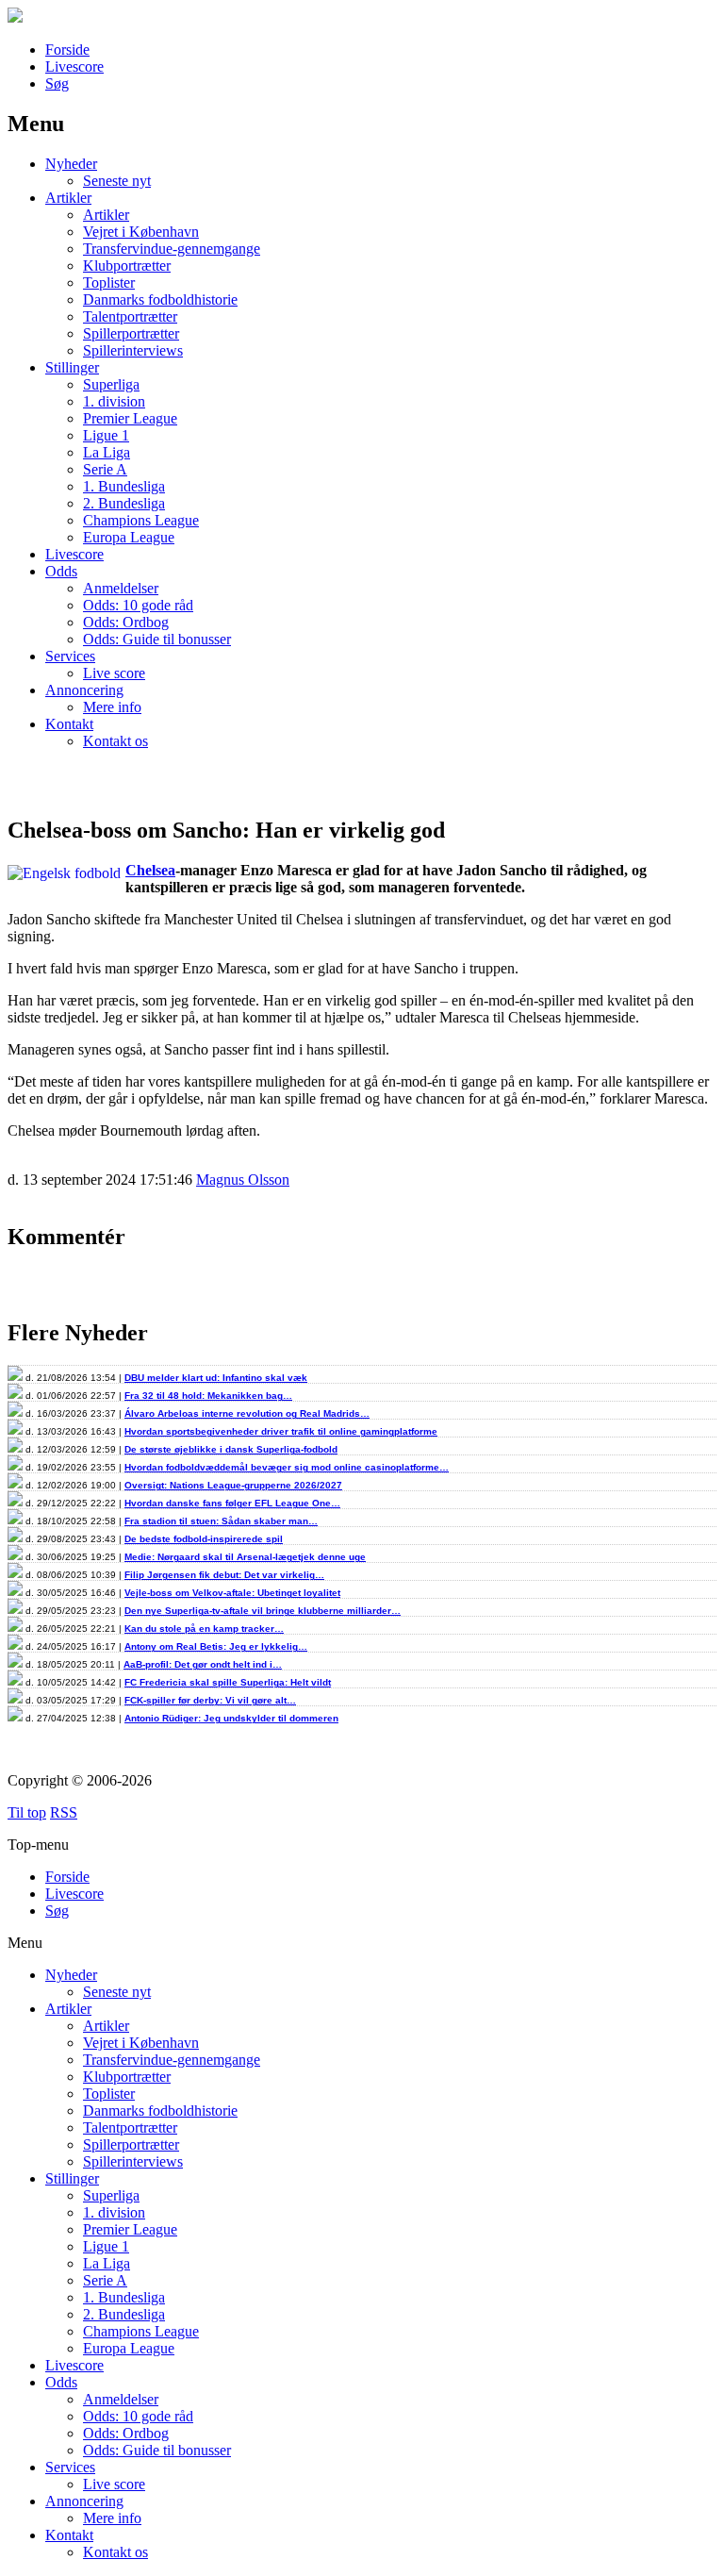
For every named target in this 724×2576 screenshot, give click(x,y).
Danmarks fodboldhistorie (160, 299)
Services (70, 656)
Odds (61, 571)
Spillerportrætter (131, 333)
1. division (114, 401)
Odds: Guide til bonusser (157, 639)
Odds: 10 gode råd (138, 605)
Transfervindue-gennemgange (172, 249)
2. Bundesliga (124, 503)
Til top (27, 1812)
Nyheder (71, 164)
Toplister (109, 283)
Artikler (68, 198)
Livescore (74, 66)
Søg (57, 83)
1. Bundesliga (124, 486)
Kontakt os (115, 741)
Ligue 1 (106, 435)
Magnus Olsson (243, 1180)
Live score (114, 673)
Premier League (130, 418)
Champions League (141, 520)
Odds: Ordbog (126, 622)
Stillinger (72, 367)
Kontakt (69, 724)
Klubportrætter (127, 266)
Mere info (112, 707)
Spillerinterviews (133, 350)
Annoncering (84, 690)
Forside (67, 50)
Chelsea (150, 870)
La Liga (107, 452)
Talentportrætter (130, 316)
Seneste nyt (117, 181)
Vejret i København (141, 232)
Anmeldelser (121, 588)
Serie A (105, 469)
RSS (64, 1812)
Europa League (129, 537)
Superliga (111, 384)
